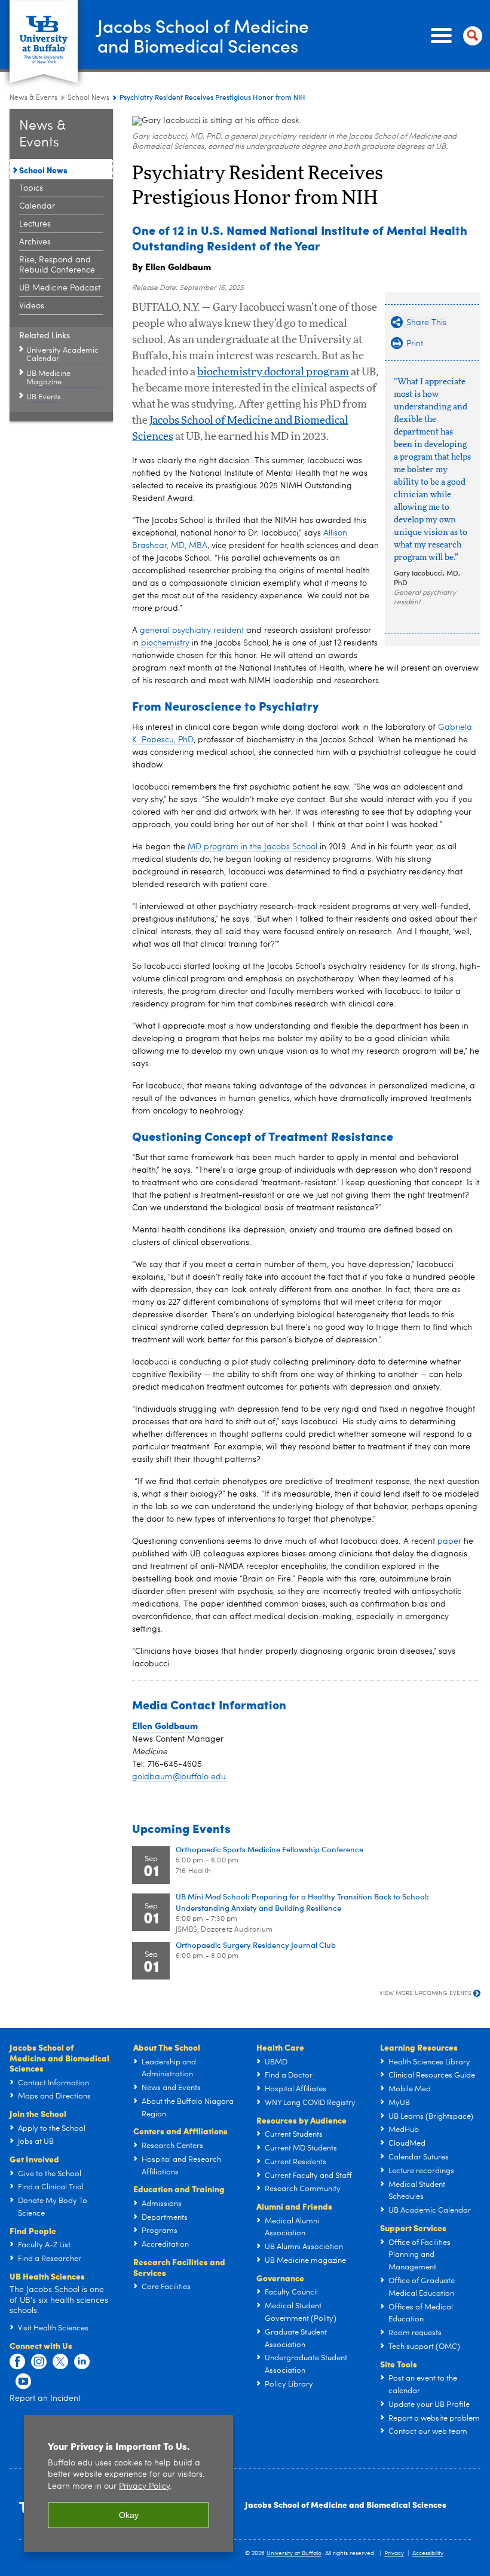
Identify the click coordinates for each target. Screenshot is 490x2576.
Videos (32, 306)
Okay (129, 2515)
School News (88, 98)
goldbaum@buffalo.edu (179, 1777)
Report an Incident (45, 2398)
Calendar (37, 206)
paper (449, 1541)
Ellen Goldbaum (165, 1726)
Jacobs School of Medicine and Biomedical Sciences (346, 2504)
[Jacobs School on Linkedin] (82, 2362)
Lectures (35, 224)
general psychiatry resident (192, 631)
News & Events (33, 98)
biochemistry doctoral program (273, 372)
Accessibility (428, 2553)
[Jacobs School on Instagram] (39, 2362)
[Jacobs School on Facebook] (17, 2362)
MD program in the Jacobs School (252, 847)
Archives (35, 242)
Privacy (394, 2553)
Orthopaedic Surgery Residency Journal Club (256, 1945)
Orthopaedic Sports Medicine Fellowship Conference (269, 1849)
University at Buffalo (294, 2553)
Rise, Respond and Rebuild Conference (57, 265)
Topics (31, 188)
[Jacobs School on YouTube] (23, 2382)
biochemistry (165, 643)
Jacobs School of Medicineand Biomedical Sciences (203, 35)
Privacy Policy (144, 2487)
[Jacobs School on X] (60, 2362)
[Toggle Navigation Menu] (454, 36)
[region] (128, 2484)
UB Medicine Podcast (60, 288)
